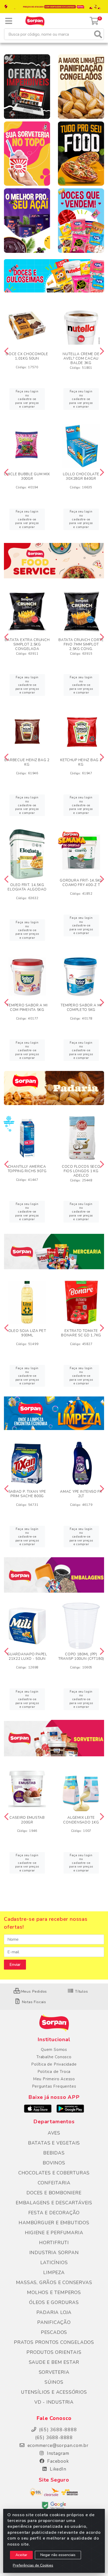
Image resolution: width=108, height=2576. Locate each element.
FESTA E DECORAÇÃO (54, 2213)
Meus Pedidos (33, 1991)
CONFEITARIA (54, 2183)
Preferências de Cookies (33, 2565)
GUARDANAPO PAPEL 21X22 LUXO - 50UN (27, 1656)
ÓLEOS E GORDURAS (54, 2302)
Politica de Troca (54, 2072)
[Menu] (9, 21)
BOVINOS (54, 2163)
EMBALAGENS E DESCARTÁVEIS (54, 2203)
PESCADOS (54, 2332)
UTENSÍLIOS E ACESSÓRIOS (54, 2392)
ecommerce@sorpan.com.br (57, 2445)
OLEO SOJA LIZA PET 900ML (27, 1333)
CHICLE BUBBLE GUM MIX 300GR (27, 476)
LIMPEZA (54, 2273)
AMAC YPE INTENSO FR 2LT (81, 1494)
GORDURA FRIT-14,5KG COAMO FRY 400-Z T (81, 883)
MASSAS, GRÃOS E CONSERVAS (54, 2282)
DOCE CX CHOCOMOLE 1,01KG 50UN (27, 356)
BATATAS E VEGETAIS (54, 2143)
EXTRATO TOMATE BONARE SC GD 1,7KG (81, 1333)
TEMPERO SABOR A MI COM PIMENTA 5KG (27, 1007)
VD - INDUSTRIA (54, 2402)
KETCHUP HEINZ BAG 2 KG (81, 762)
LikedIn (57, 2469)
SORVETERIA (54, 2372)
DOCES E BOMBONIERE (54, 2193)
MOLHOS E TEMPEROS (54, 2292)
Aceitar (21, 2555)
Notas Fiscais (33, 2002)
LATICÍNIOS (54, 2263)
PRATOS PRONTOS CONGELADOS (54, 2342)
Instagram (57, 2453)
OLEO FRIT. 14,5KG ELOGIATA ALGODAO (27, 887)
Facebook (57, 2461)
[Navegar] (6, 351)
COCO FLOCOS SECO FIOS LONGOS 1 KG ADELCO (81, 1171)
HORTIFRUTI (54, 2243)
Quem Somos (54, 2050)
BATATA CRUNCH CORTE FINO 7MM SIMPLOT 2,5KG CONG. (81, 644)
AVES (54, 2133)
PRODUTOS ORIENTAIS (54, 2352)
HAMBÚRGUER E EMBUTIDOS (54, 2223)
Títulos (81, 1991)
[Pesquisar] (98, 34)
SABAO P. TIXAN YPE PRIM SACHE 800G (27, 1494)
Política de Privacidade (54, 2064)
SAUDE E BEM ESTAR (54, 2362)
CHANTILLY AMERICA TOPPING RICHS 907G (27, 1169)
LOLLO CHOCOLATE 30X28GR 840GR (81, 476)
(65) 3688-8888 (54, 2438)
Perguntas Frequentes (54, 2086)
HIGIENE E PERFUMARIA (54, 2233)
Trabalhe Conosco (54, 2057)
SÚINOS (54, 2382)
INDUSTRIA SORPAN (54, 2253)
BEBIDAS (54, 2153)
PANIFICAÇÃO (54, 2322)
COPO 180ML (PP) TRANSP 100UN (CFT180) (81, 1656)
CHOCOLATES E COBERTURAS (54, 2173)
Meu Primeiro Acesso (54, 2079)
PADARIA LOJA (54, 2312)
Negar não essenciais (58, 2555)
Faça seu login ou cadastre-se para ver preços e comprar (27, 399)
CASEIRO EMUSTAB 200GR (27, 1820)
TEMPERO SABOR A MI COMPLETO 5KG (81, 1007)
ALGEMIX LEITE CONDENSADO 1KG (81, 1820)
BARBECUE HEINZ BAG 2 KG (27, 762)
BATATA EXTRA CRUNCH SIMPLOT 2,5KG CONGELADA (27, 644)
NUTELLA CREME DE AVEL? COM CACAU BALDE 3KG (81, 358)
